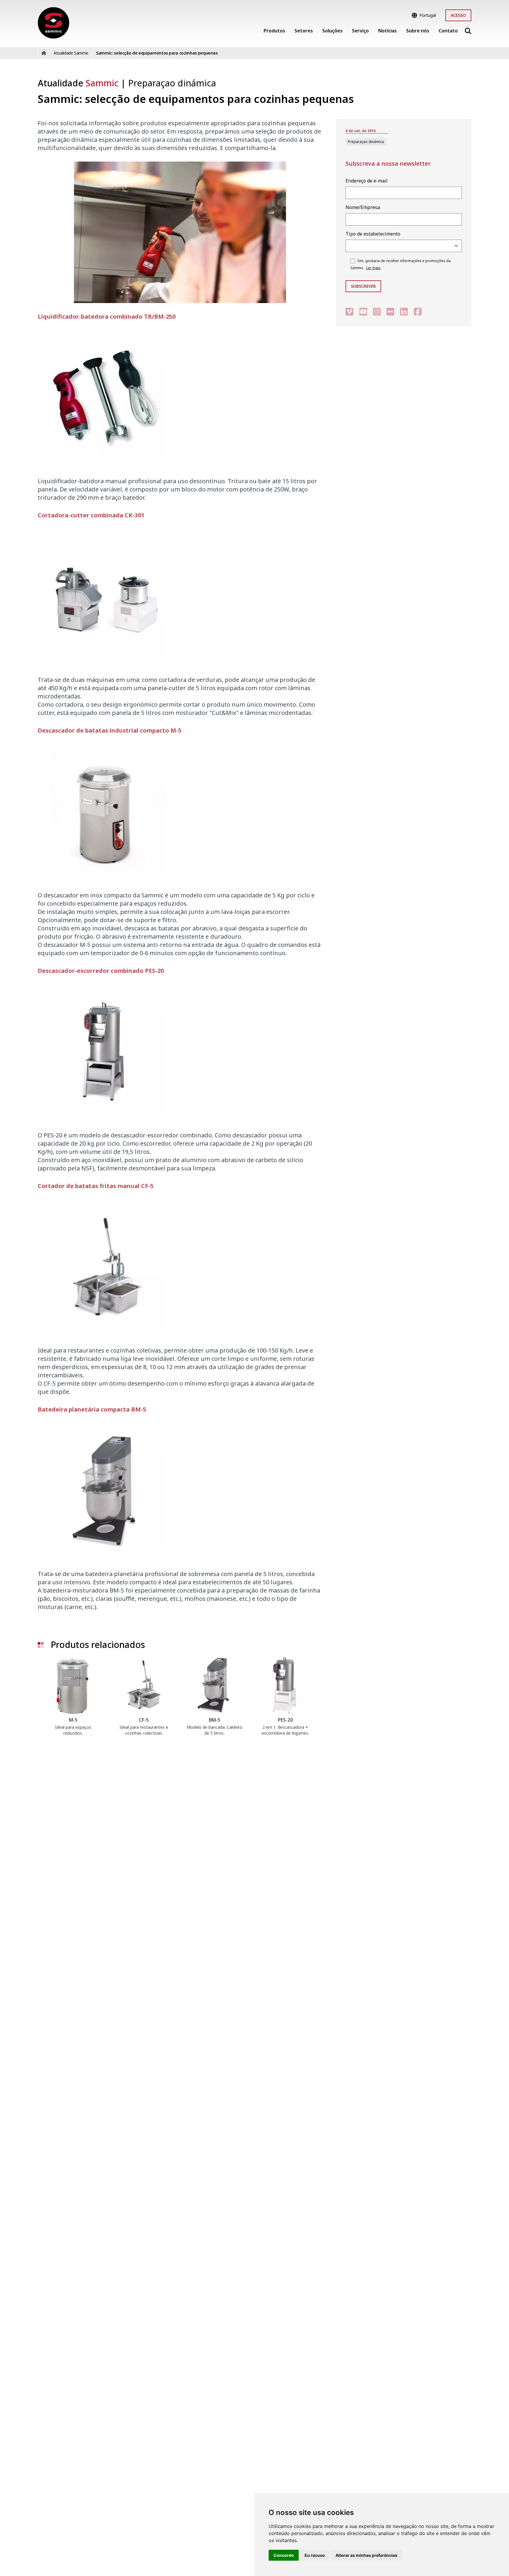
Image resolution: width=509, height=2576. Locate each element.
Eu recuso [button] (315, 2555)
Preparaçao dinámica (172, 83)
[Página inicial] (53, 23)
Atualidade (78, 83)
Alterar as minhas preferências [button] (366, 2555)
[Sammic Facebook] (418, 311)
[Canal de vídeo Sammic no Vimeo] (349, 311)
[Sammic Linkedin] (404, 311)
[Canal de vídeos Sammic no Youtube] (363, 311)
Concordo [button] (284, 2555)
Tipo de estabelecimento (373, 234)
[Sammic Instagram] (377, 311)
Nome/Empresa (363, 207)
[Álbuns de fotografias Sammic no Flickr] (390, 311)
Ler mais (373, 268)
